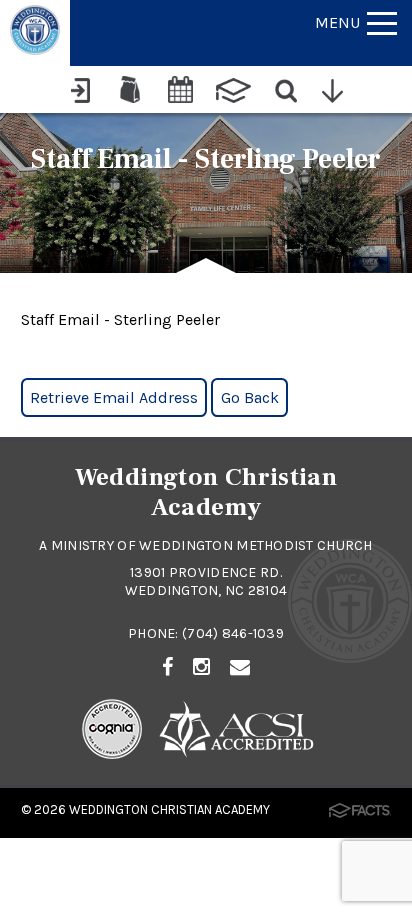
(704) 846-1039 (233, 633)
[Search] (287, 89)
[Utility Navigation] (337, 89)
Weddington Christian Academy (169, 809)
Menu (337, 22)
